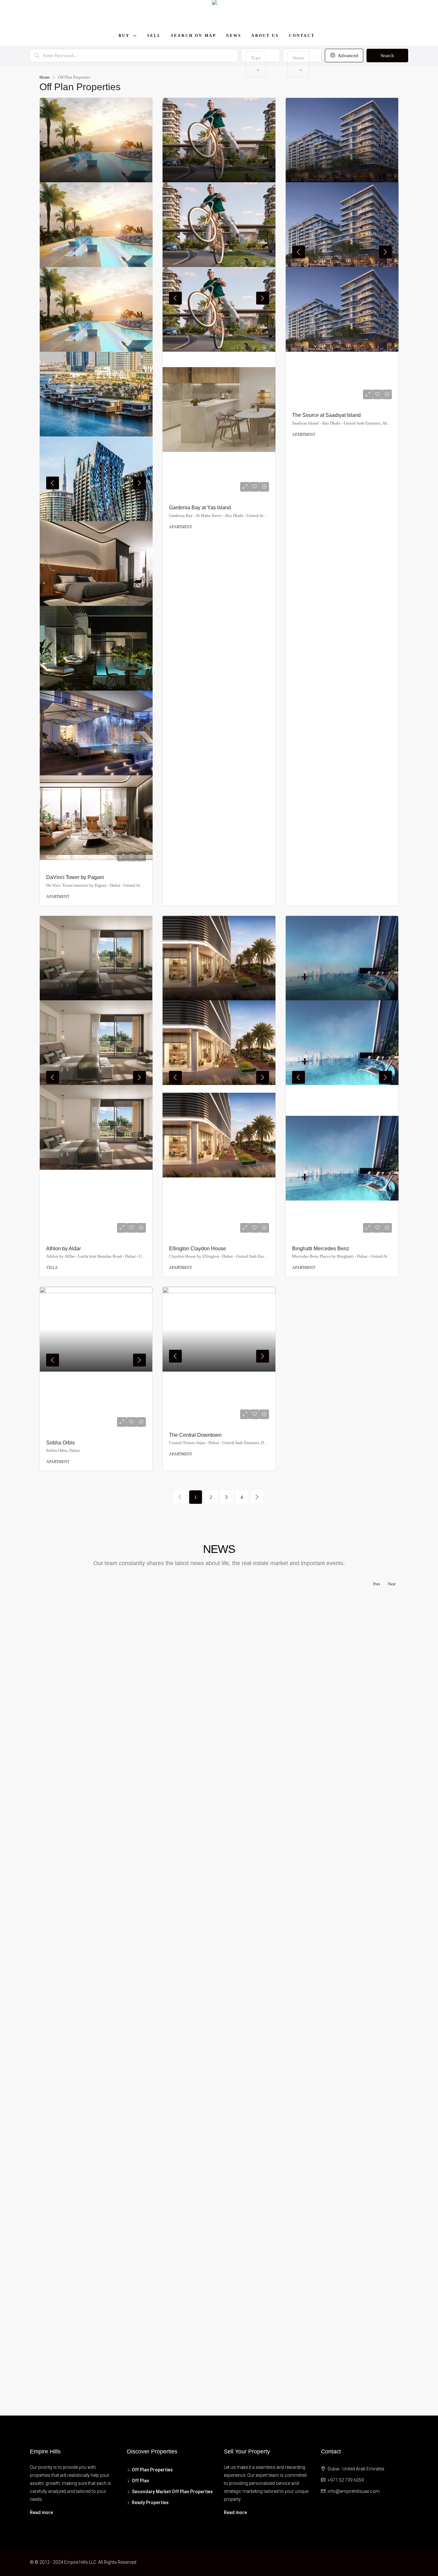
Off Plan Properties (152, 2470)
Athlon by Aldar (63, 1249)
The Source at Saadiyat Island (326, 415)
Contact (302, 36)
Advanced (347, 56)
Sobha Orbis (60, 1443)
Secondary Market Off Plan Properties (172, 2492)
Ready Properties (150, 2503)
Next (392, 1584)
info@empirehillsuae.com (354, 2491)
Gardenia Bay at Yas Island (200, 508)
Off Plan (140, 2481)
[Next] (257, 1497)
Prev (377, 1584)
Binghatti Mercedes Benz (321, 1249)
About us (265, 36)
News (234, 36)
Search (387, 56)
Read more (41, 2512)
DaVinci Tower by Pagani (75, 877)
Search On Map (194, 36)
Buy (124, 36)
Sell (154, 36)
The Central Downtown (195, 1435)
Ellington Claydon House (198, 1249)
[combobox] (256, 64)
